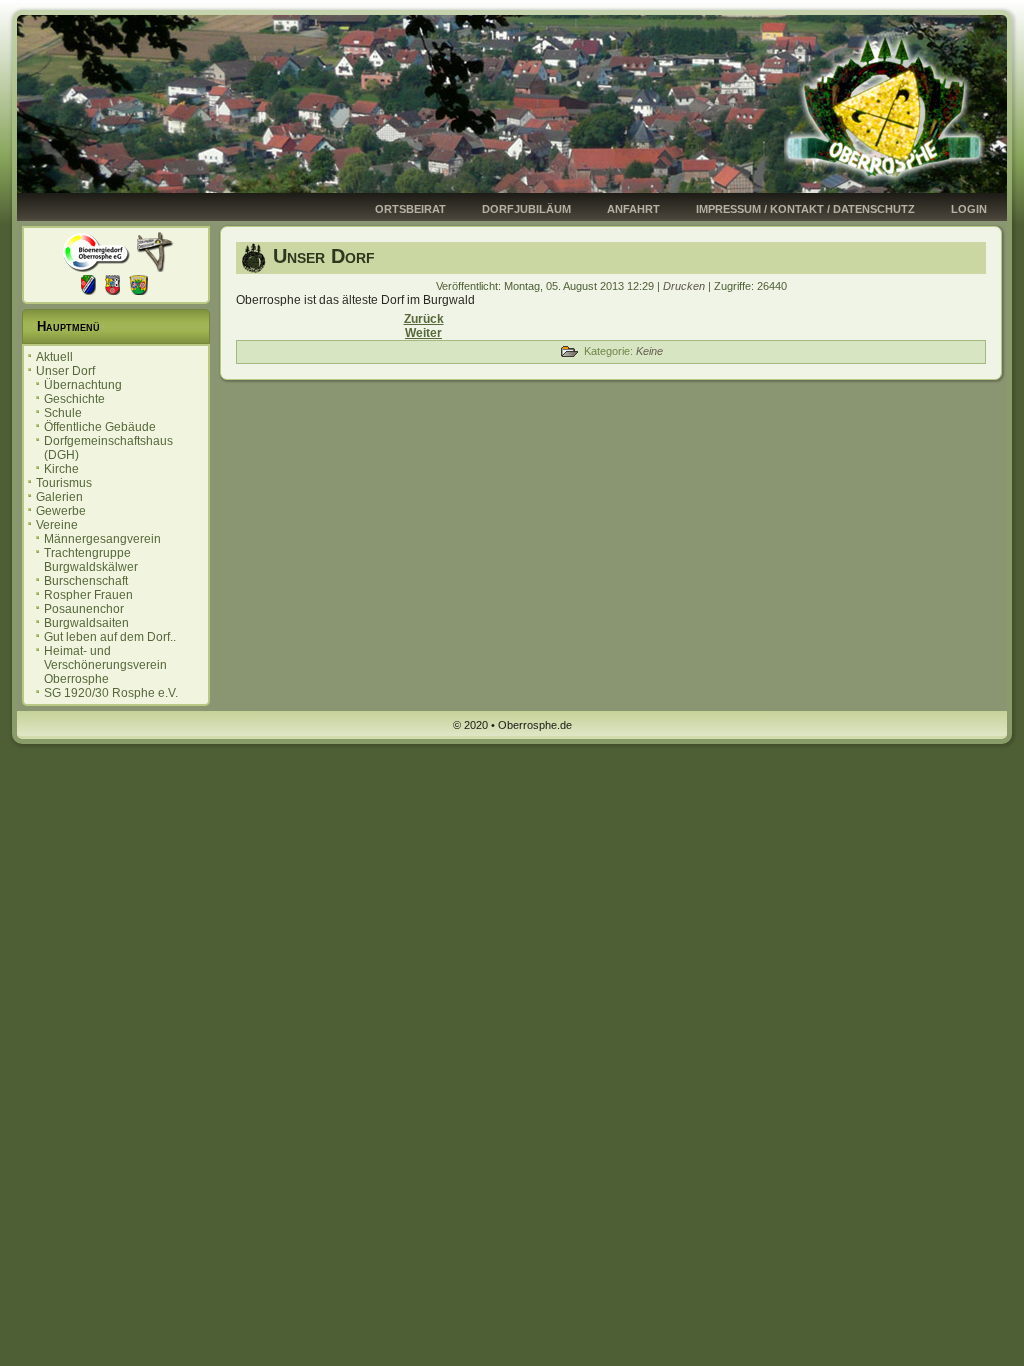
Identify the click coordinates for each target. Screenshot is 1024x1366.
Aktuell (54, 357)
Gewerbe (61, 511)
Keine (649, 351)
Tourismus (64, 483)
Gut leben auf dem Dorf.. (110, 637)
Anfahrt (633, 209)
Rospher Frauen (88, 595)
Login (969, 209)
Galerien (59, 497)
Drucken (685, 286)
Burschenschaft (86, 581)
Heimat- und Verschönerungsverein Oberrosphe (105, 665)
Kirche (61, 469)
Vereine (57, 525)
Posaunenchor (84, 609)
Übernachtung (83, 385)
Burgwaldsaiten (86, 623)
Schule (63, 413)
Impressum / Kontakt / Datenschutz (805, 209)
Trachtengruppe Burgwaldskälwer (91, 560)
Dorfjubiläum (526, 209)
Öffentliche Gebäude (100, 427)
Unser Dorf (65, 371)
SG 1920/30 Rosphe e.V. (111, 693)
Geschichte (74, 399)
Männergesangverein (102, 539)
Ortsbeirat (410, 209)
